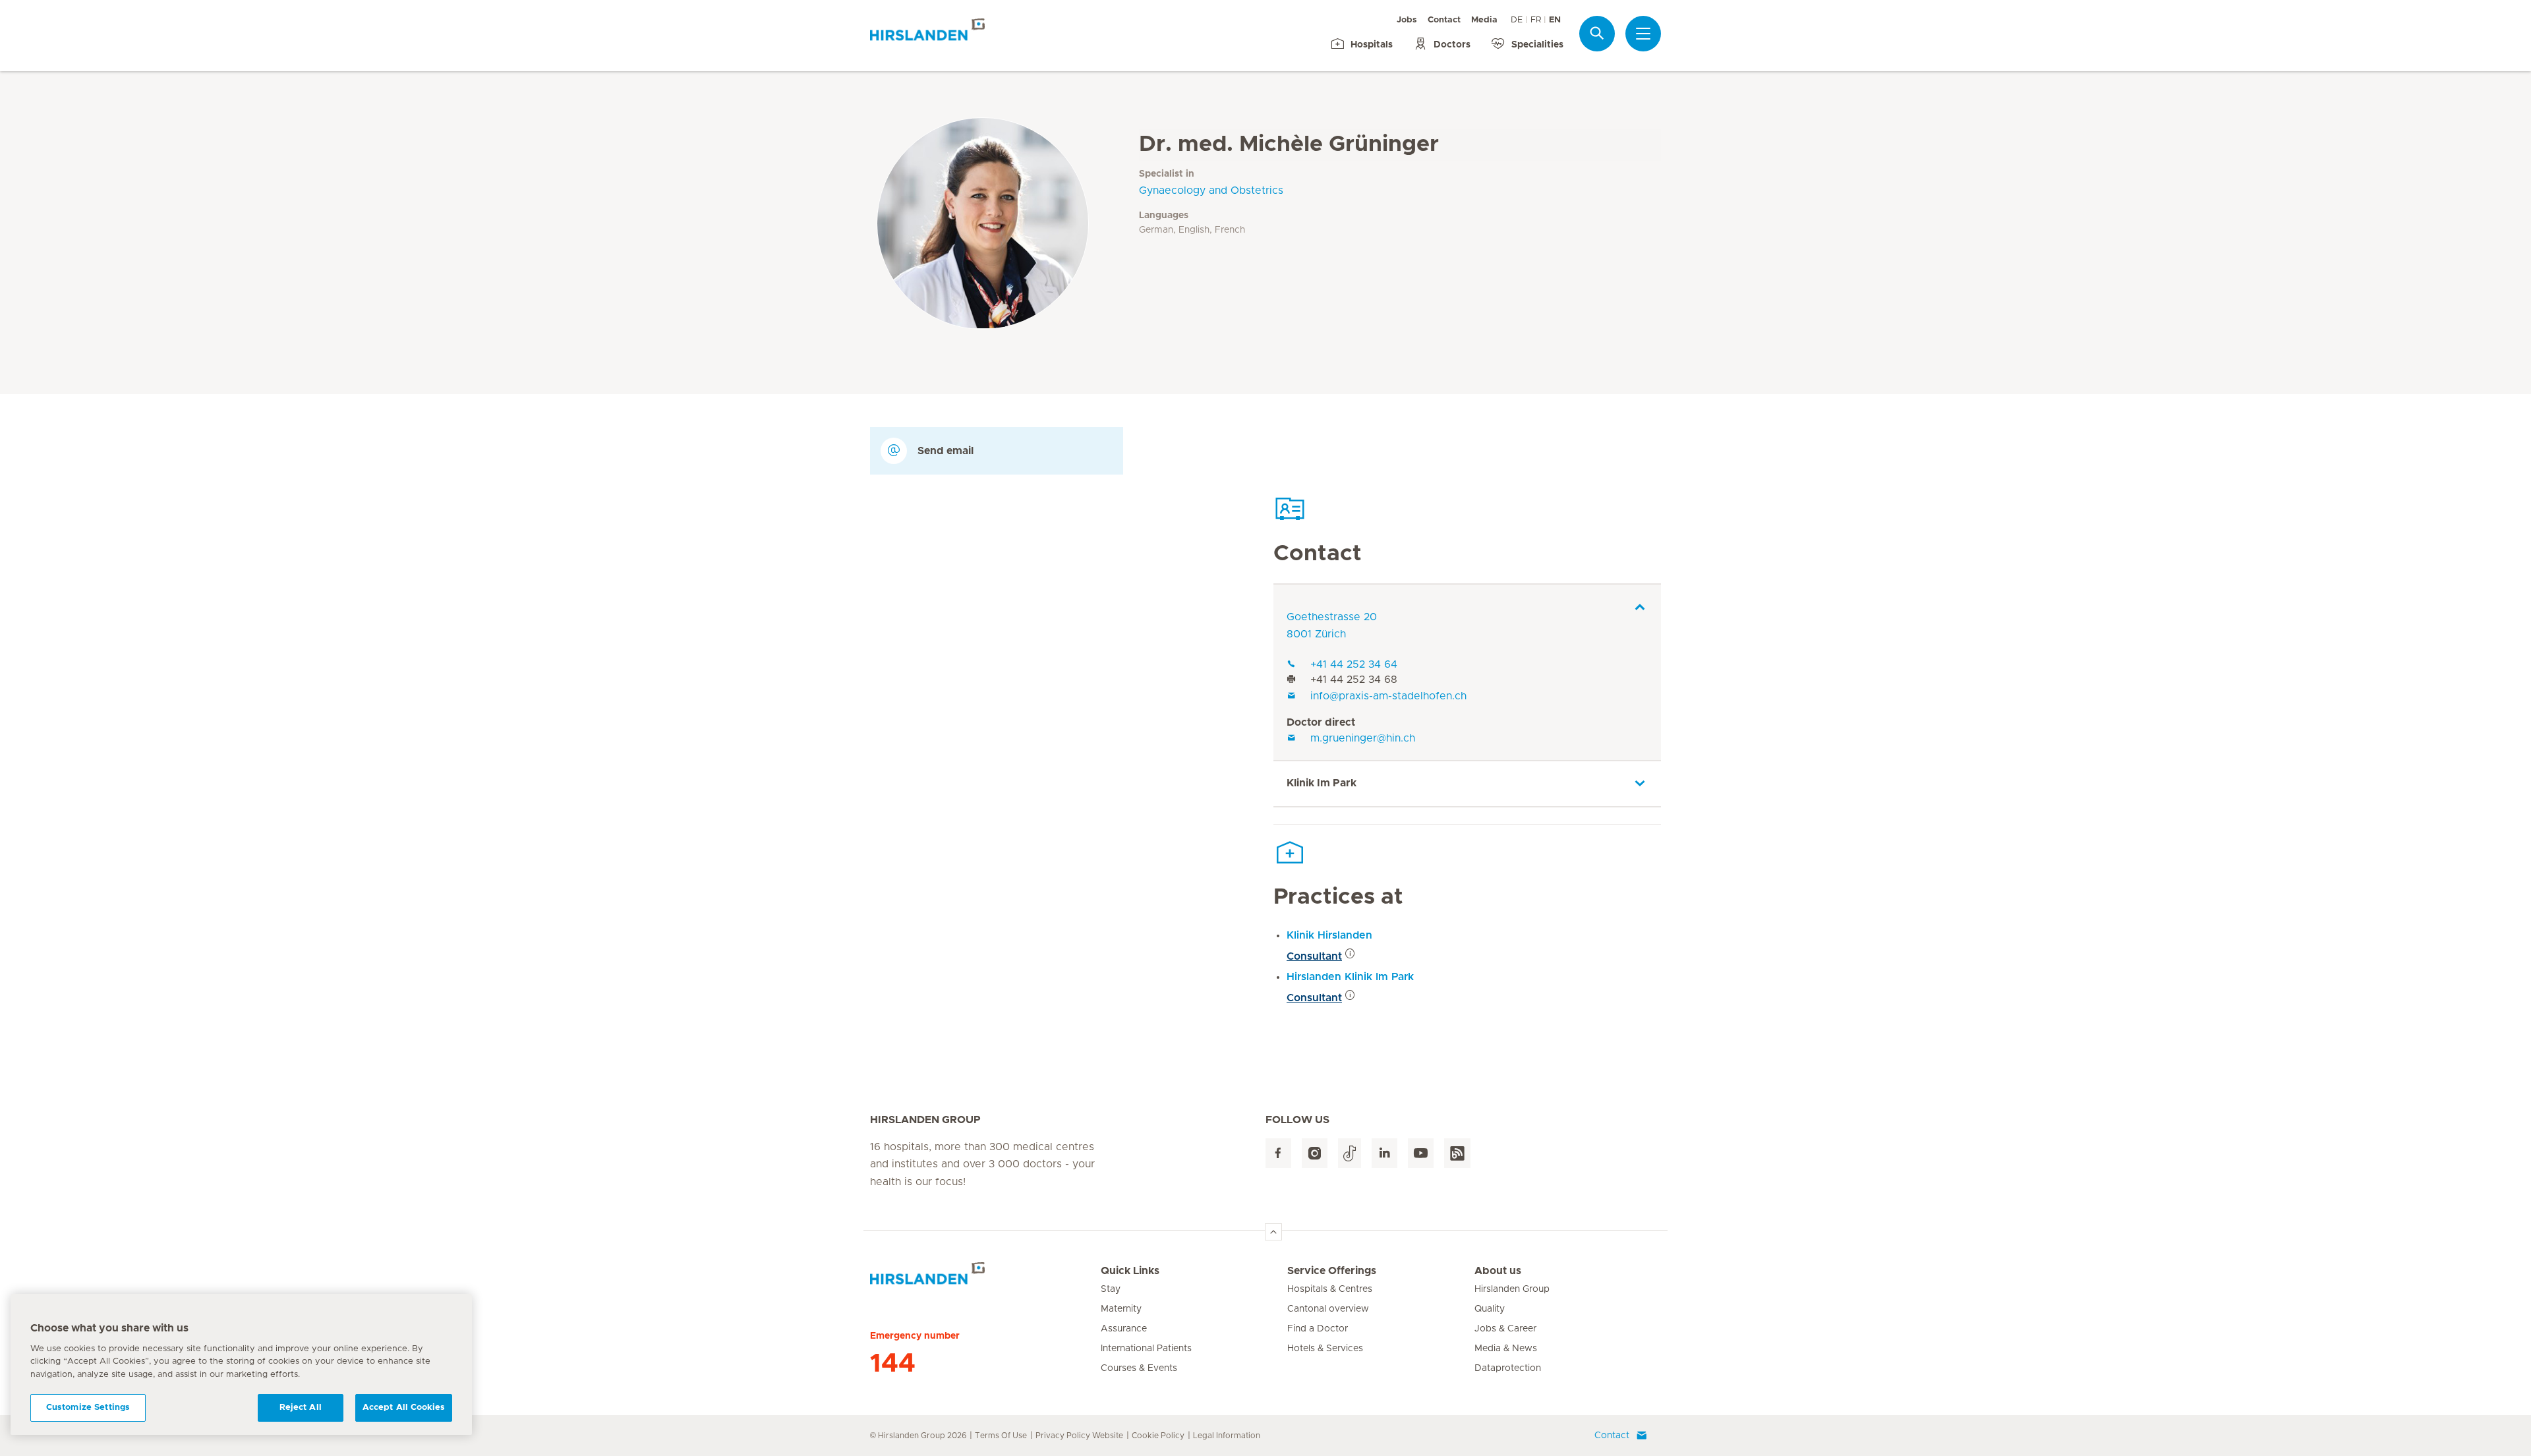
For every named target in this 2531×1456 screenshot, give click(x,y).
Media (1484, 20)
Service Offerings (1332, 1271)
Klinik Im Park (1322, 783)
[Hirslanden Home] (985, 1279)
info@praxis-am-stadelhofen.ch (1388, 696)
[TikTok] (1350, 1153)
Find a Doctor (1318, 1329)
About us (1498, 1271)
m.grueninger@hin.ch (1363, 738)
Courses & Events (1139, 1368)
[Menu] (1643, 34)
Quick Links (1130, 1271)
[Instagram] (1315, 1153)
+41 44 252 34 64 (1354, 664)
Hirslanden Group (1512, 1289)
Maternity (1121, 1309)
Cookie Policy (1158, 1436)
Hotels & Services (1325, 1349)
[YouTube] (1421, 1153)
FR (1536, 20)
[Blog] (1457, 1153)
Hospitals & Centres (1330, 1289)
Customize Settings (88, 1408)
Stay (1111, 1289)
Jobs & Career (1505, 1329)
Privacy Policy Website (1079, 1436)
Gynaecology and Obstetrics (1211, 190)
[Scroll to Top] (1273, 1232)
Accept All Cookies (404, 1408)
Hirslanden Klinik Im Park (1350, 977)
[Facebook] (1278, 1153)
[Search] (1597, 33)
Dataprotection (1508, 1368)
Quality (1490, 1309)
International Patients (1146, 1349)
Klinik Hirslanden (1329, 935)
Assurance (1124, 1329)
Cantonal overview (1328, 1309)
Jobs (1407, 20)
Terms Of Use (1001, 1436)
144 (893, 1364)
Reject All (301, 1408)
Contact (1444, 20)
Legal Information (1227, 1436)
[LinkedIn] (1384, 1153)
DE (1517, 20)
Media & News (1506, 1349)
